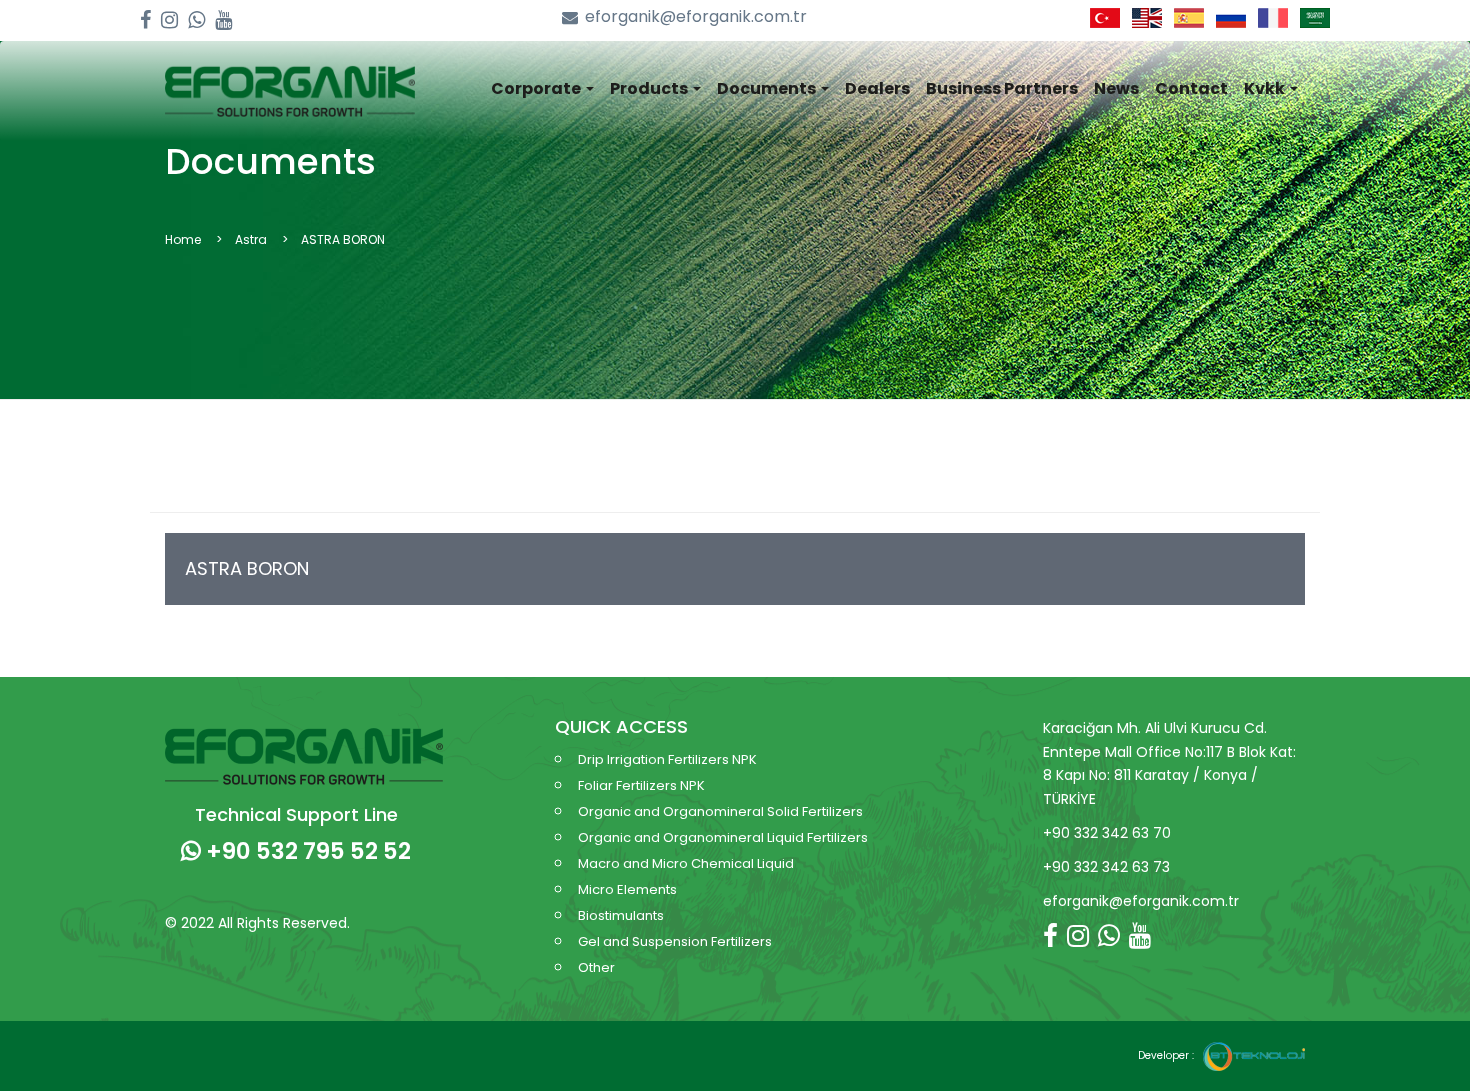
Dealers (877, 88)
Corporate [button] (537, 88)
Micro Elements (627, 889)
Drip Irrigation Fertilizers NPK (667, 759)
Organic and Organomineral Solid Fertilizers (720, 811)
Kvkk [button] (1266, 88)
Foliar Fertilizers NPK (641, 785)
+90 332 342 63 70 (1107, 833)
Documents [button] (768, 88)
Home (183, 239)
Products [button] (650, 88)
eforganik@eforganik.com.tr (696, 17)
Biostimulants (621, 915)
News (1116, 88)
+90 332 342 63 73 (1106, 867)
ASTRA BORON (247, 568)
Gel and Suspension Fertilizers (675, 941)
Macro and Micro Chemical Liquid (686, 863)
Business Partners (1002, 88)
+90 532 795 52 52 (306, 851)
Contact (1191, 88)
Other (596, 967)
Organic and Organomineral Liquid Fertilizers (723, 837)
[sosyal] (145, 20)
